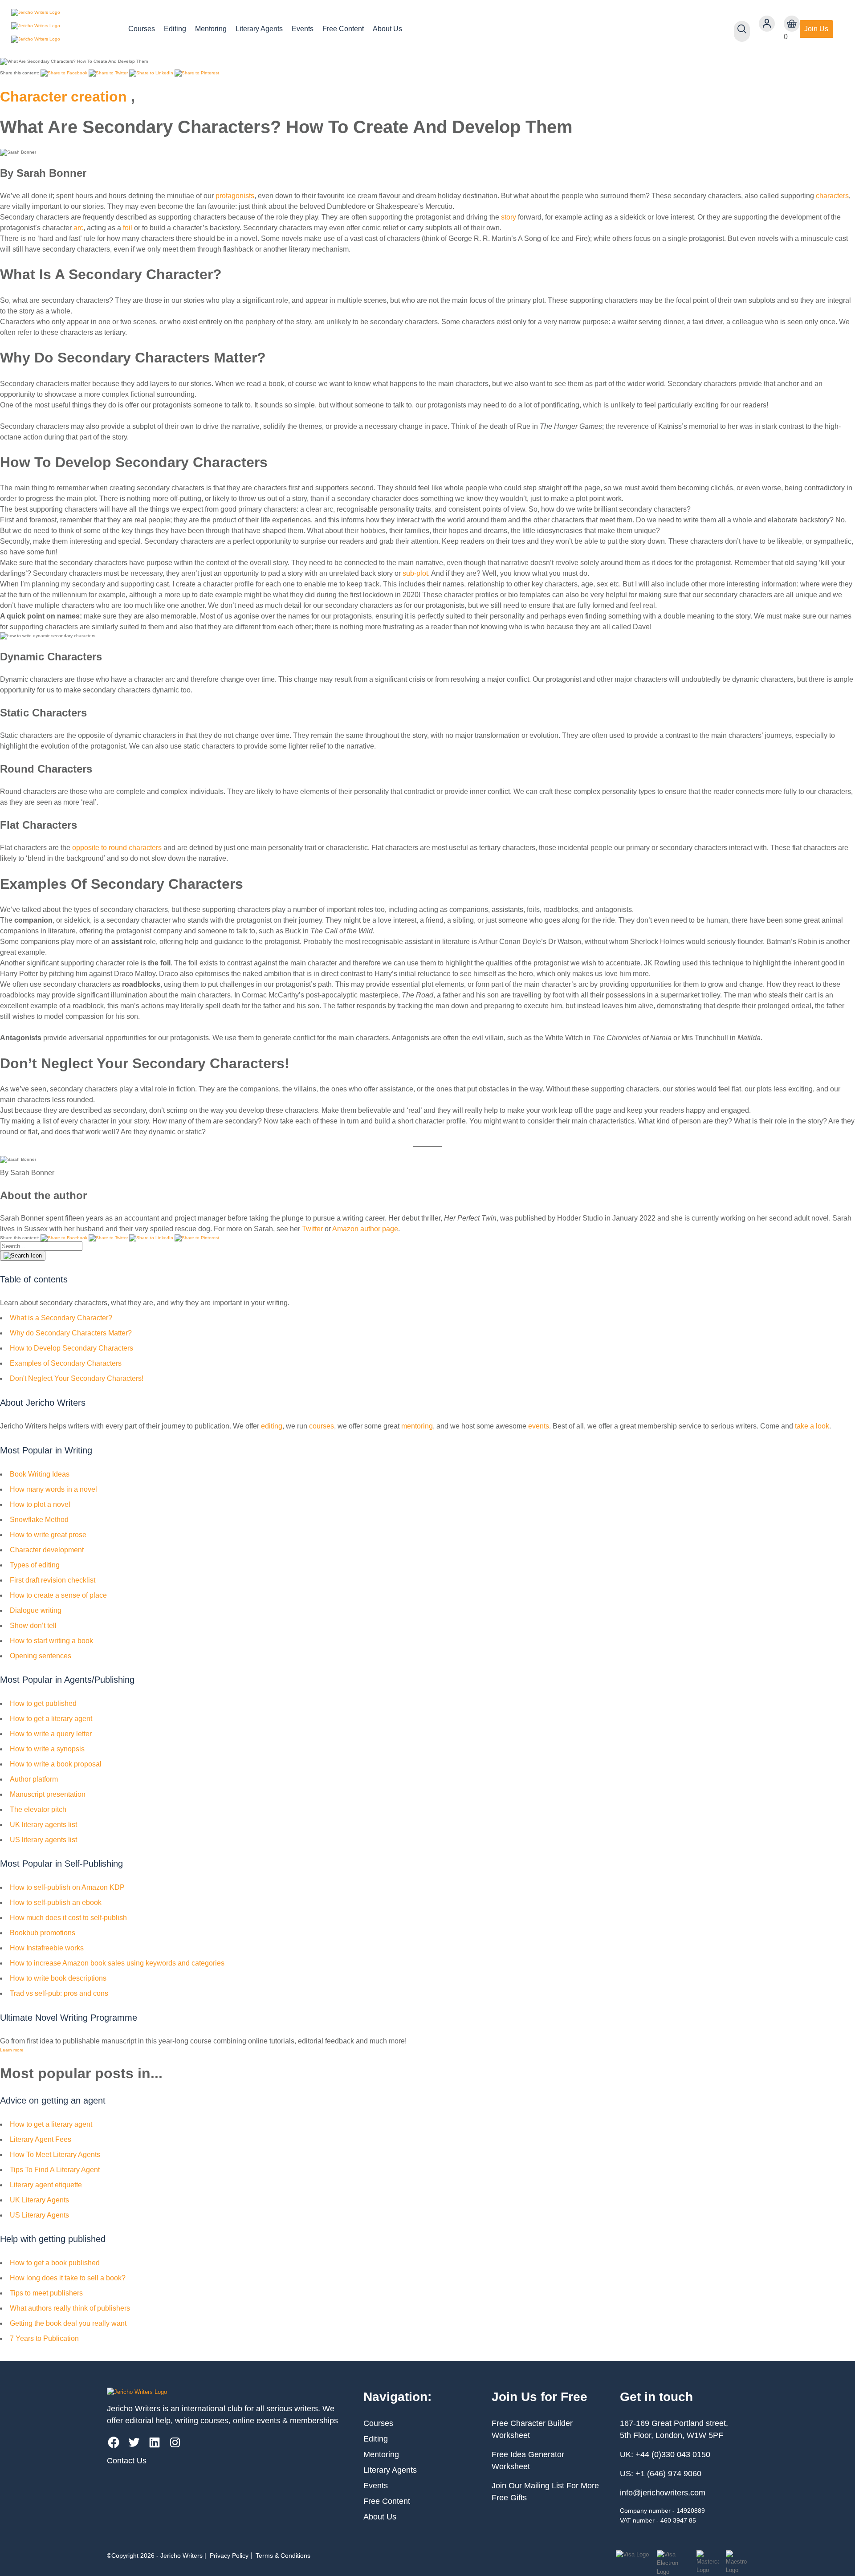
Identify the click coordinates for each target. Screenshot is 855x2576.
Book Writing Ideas (40, 1474)
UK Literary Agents (39, 2200)
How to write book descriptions (58, 1978)
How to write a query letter (51, 1734)
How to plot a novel (40, 1504)
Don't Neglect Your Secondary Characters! (77, 1378)
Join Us (816, 29)
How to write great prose (48, 1535)
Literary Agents (259, 29)
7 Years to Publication (44, 2338)
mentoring (417, 1426)
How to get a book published (55, 2263)
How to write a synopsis (47, 1749)
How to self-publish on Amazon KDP (67, 1887)
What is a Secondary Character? (61, 1318)
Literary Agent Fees (41, 2139)
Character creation (63, 97)
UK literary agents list (43, 1825)
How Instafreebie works (47, 1948)
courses (322, 1426)
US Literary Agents (39, 2215)
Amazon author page (365, 1229)
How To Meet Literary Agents (55, 2155)
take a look (812, 1426)
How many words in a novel (53, 1489)
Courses (142, 29)
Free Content (343, 29)
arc (78, 228)
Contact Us (127, 2461)
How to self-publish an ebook (56, 1902)
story (509, 217)
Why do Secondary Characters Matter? (71, 1333)
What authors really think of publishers (70, 2308)
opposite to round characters (117, 848)
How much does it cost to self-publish (68, 1918)
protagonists (235, 196)
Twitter (312, 1229)
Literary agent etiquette (46, 2185)
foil (128, 228)
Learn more (12, 2050)
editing (272, 1426)
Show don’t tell (33, 1626)
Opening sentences (41, 1656)
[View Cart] (792, 24)
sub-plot (415, 573)
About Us (387, 29)
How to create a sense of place (58, 1595)
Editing (175, 29)
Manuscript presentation (48, 1794)
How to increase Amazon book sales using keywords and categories (117, 1963)
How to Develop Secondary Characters (71, 1348)
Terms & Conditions (283, 2556)
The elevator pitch (38, 1809)
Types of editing (35, 1565)
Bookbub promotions (43, 1933)
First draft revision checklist (53, 1580)
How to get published (43, 1703)
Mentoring (211, 29)
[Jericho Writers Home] (63, 29)
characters (832, 196)
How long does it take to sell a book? (68, 2278)
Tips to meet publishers (46, 2293)
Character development (47, 1550)
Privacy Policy (229, 2556)
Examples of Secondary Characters (66, 1363)
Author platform (34, 1779)
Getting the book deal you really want (68, 2323)
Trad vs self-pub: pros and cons (59, 1993)
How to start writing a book (51, 1641)
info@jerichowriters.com (663, 2493)
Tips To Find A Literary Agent (55, 2170)
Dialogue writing (36, 1610)
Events (303, 29)
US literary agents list (43, 1840)
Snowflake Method (39, 1520)
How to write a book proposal (56, 1764)
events (539, 1426)
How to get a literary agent (51, 1719)
